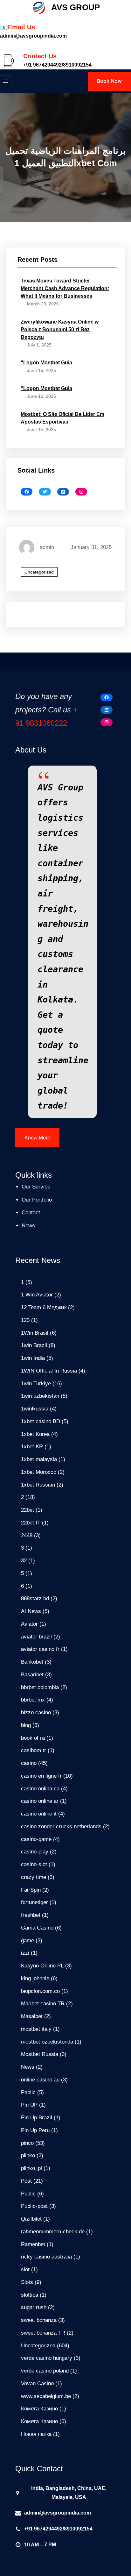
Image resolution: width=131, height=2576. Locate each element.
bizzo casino (36, 1713)
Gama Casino (37, 1928)
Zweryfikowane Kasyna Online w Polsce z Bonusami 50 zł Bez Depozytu (60, 329)
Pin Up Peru (35, 2130)
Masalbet (32, 2016)
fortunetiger (34, 1902)
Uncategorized (39, 572)
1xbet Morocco (39, 1472)
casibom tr (34, 1750)
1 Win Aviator (37, 1295)
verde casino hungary (47, 2358)
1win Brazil (34, 1345)
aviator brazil (36, 1637)
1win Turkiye (36, 1384)
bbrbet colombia (40, 1687)
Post (26, 2181)
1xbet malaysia (39, 1459)
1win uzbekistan (40, 1396)
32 (24, 1561)
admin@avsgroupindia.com (58, 2513)
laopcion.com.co (40, 1991)
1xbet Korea (35, 1434)
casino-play (35, 1852)
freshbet (31, 1915)
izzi (25, 1953)
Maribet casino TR (43, 2004)
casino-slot (34, 1864)
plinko (28, 2155)
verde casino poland (45, 2371)
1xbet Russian (38, 1485)
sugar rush (34, 2307)
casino (29, 1763)
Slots (27, 2282)
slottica (30, 2295)
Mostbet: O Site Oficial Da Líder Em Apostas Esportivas (62, 418)
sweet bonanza (39, 2320)
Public (28, 2194)
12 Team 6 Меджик (44, 1307)
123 (25, 1320)
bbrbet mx (33, 1700)
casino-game (36, 1839)
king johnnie (35, 1978)
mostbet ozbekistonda (47, 2042)
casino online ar (40, 1801)
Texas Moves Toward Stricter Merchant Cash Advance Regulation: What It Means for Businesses (65, 288)
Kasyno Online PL (42, 1966)
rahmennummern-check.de (53, 2232)
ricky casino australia (46, 2257)
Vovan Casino (37, 2383)
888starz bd (35, 1598)
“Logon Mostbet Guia (46, 363)
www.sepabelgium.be (46, 2396)
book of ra (33, 1738)
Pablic (28, 2092)
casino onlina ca (40, 1789)
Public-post (34, 2206)
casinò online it (39, 1814)
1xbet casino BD (41, 1421)
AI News (31, 1611)
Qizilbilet (31, 2219)
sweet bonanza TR (43, 2333)
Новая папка (36, 2434)
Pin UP (29, 2105)
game (28, 1941)
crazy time (34, 1877)
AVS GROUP (76, 7)
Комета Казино (39, 2409)
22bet (28, 1510)
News (28, 2067)
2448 (27, 1535)
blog (26, 1725)
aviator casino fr (40, 1649)
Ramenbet (33, 2244)
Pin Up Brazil (37, 2118)
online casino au (40, 2080)
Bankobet (32, 1662)
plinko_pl (31, 2168)
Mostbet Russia (40, 2054)
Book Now (109, 81)
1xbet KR (32, 1447)
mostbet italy (36, 2029)
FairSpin (31, 1890)
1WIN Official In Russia (49, 1371)
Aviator (29, 1624)
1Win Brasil (35, 1333)
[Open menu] (6, 81)
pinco (27, 2143)
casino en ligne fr (41, 1776)
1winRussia (35, 1409)
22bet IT (31, 1523)
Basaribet (32, 1675)
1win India (33, 1358)
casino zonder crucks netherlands (61, 1827)
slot (25, 2269)
